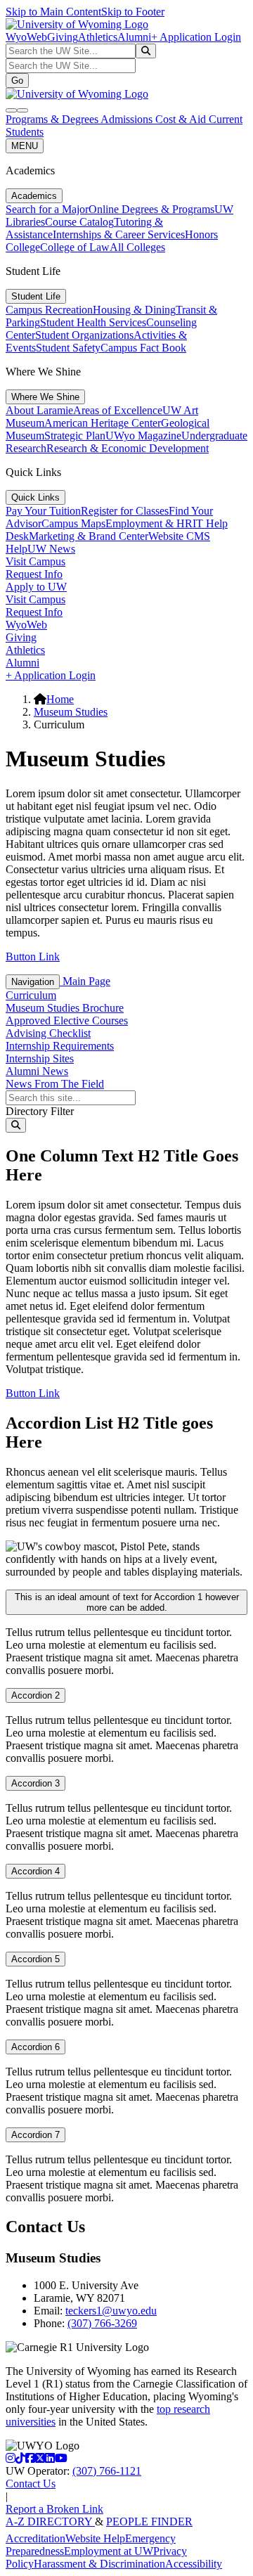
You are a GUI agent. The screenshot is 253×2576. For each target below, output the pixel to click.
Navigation (33, 982)
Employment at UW (109, 2551)
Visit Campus (35, 561)
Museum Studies (71, 712)
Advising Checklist (48, 1033)
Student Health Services (93, 322)
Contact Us (31, 2484)
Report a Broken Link (54, 2509)
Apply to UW (36, 587)
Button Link (33, 957)
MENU (25, 146)
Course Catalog (79, 222)
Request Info (34, 574)
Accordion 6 (35, 2047)
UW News (51, 549)
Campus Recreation (49, 310)
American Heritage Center (103, 423)
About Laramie (39, 410)
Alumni (134, 37)
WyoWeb (26, 37)
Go (17, 80)
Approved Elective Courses (67, 1020)
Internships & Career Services (119, 234)
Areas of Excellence (118, 410)
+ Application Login (196, 37)
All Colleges (137, 247)
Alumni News (37, 1071)
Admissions (128, 119)
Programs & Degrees (53, 119)
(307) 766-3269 (102, 2323)
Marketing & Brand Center (89, 536)
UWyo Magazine (143, 436)
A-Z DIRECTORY (50, 2522)
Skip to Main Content (53, 12)
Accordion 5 (35, 1959)
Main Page (85, 981)
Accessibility (194, 2564)
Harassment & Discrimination (99, 2564)
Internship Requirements (60, 1046)
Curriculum (31, 995)
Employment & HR (149, 523)
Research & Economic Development (128, 448)
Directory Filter (40, 1111)
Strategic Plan (75, 436)
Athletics (98, 37)
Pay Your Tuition (43, 511)
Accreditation (35, 2538)
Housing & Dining (134, 310)
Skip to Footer (133, 12)
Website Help (95, 2538)
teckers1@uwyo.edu (111, 2311)
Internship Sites (40, 1058)
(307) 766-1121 (107, 2471)
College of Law (75, 247)
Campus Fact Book (143, 348)
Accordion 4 (35, 1871)
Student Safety (68, 348)
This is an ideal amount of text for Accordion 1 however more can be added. (127, 1602)
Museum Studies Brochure (65, 1008)
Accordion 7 (35, 2135)
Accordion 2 (35, 1695)
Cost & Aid (182, 119)
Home (60, 699)
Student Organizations (84, 335)
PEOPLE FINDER (149, 2522)
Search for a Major (47, 209)
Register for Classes (125, 511)
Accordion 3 (35, 1783)
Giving (63, 37)
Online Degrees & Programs (151, 209)
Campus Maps (73, 523)
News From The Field (55, 1084)
